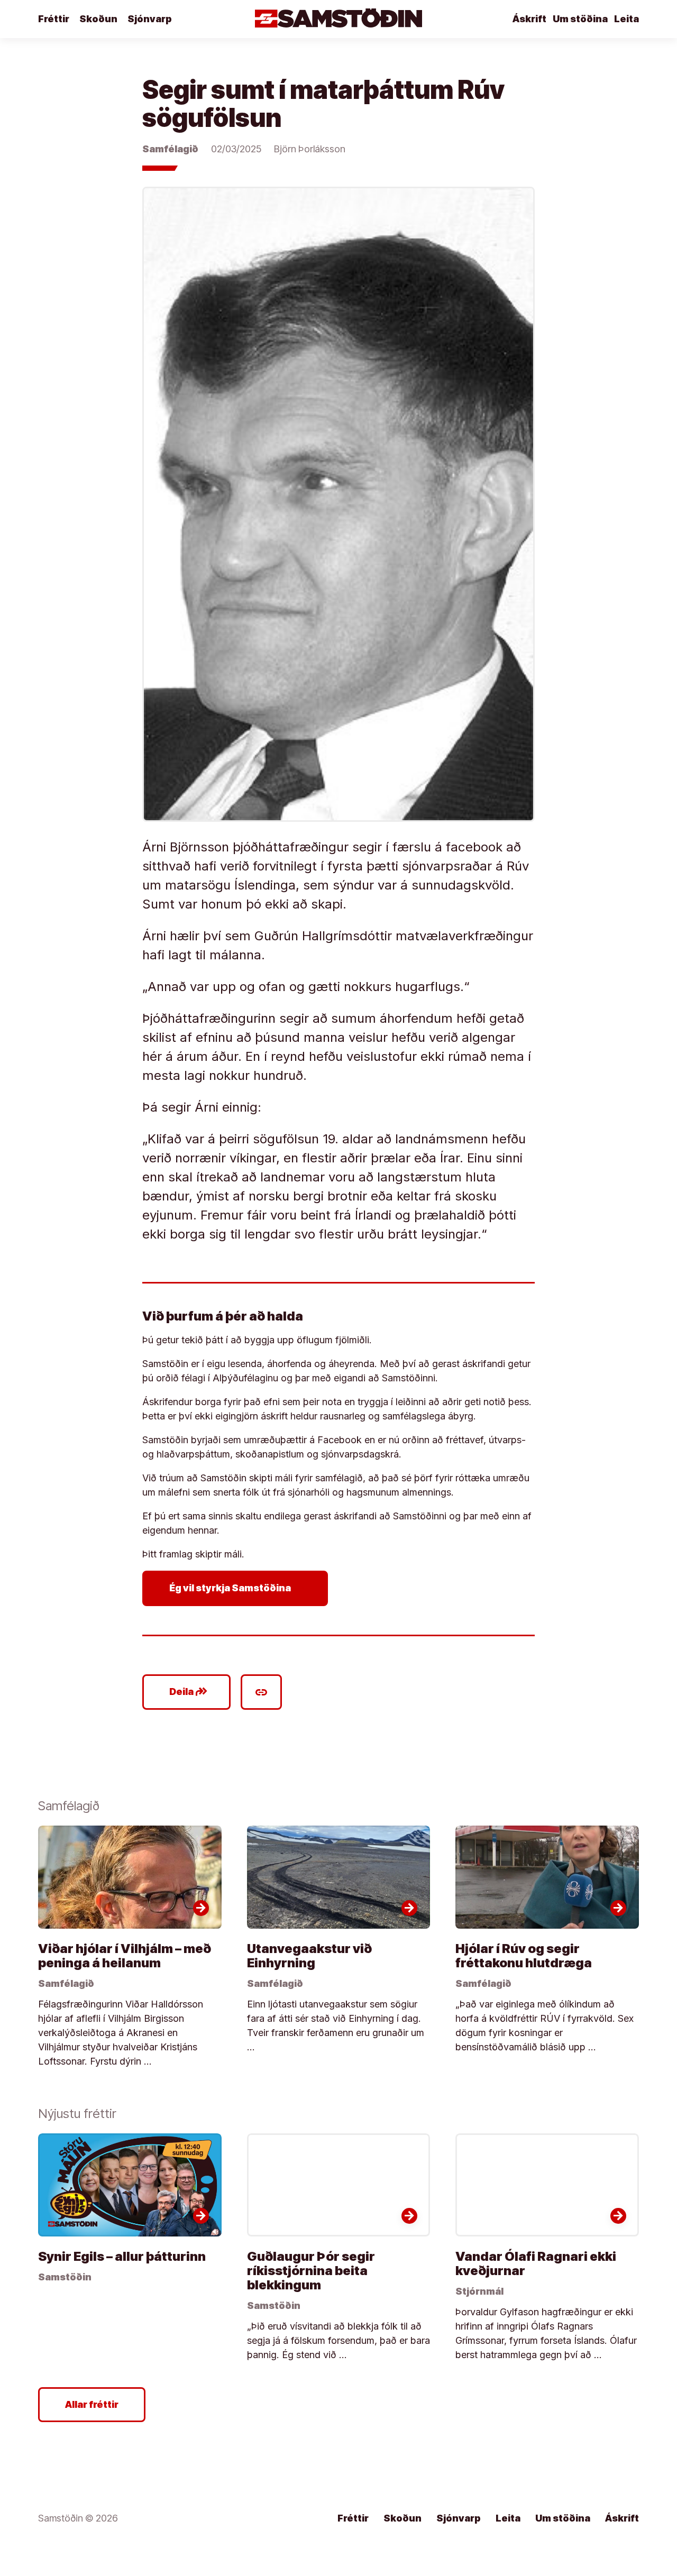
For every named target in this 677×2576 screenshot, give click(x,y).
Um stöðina (580, 19)
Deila (189, 1692)
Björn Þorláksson (310, 149)
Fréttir (54, 19)
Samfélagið (170, 149)
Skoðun (98, 19)
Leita (626, 19)
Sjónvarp (150, 19)
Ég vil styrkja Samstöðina (237, 1588)
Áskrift (529, 19)
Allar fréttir (92, 2404)
